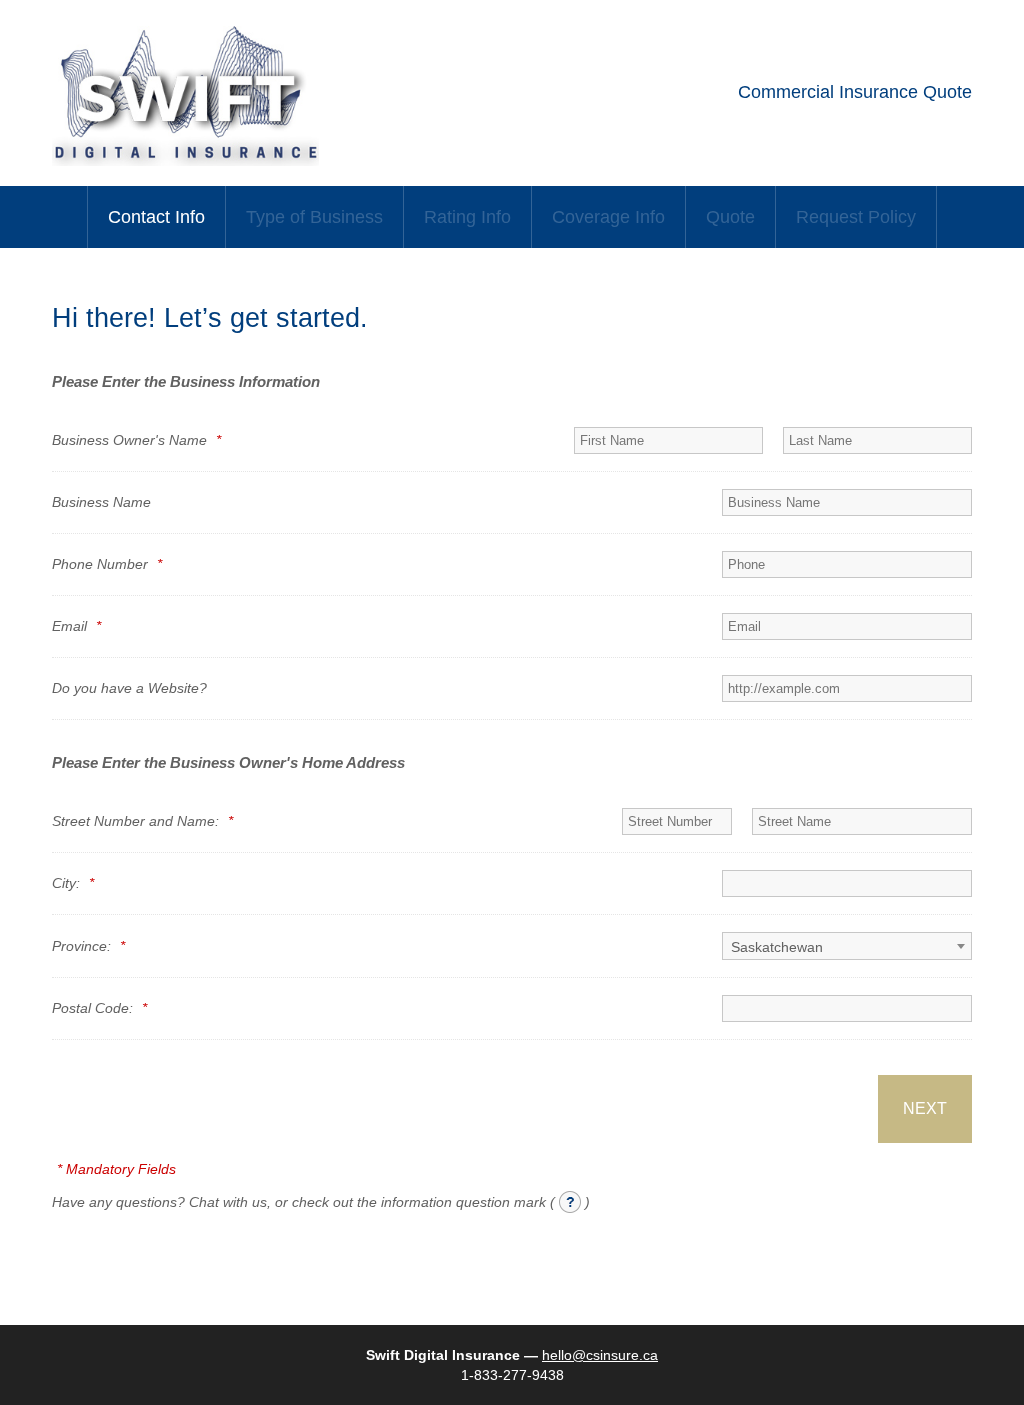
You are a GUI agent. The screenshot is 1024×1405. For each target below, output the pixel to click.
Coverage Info (608, 217)
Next (925, 1108)
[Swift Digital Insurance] (185, 160)
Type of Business (314, 217)
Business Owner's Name (136, 440)
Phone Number (107, 564)
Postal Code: (99, 1008)
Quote (730, 217)
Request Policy (856, 217)
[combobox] (847, 946)
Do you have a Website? (129, 688)
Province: (88, 946)
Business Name (101, 502)
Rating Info (467, 217)
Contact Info (156, 217)
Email (76, 626)
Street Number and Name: (142, 821)
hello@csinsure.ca (600, 1355)
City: (73, 883)
